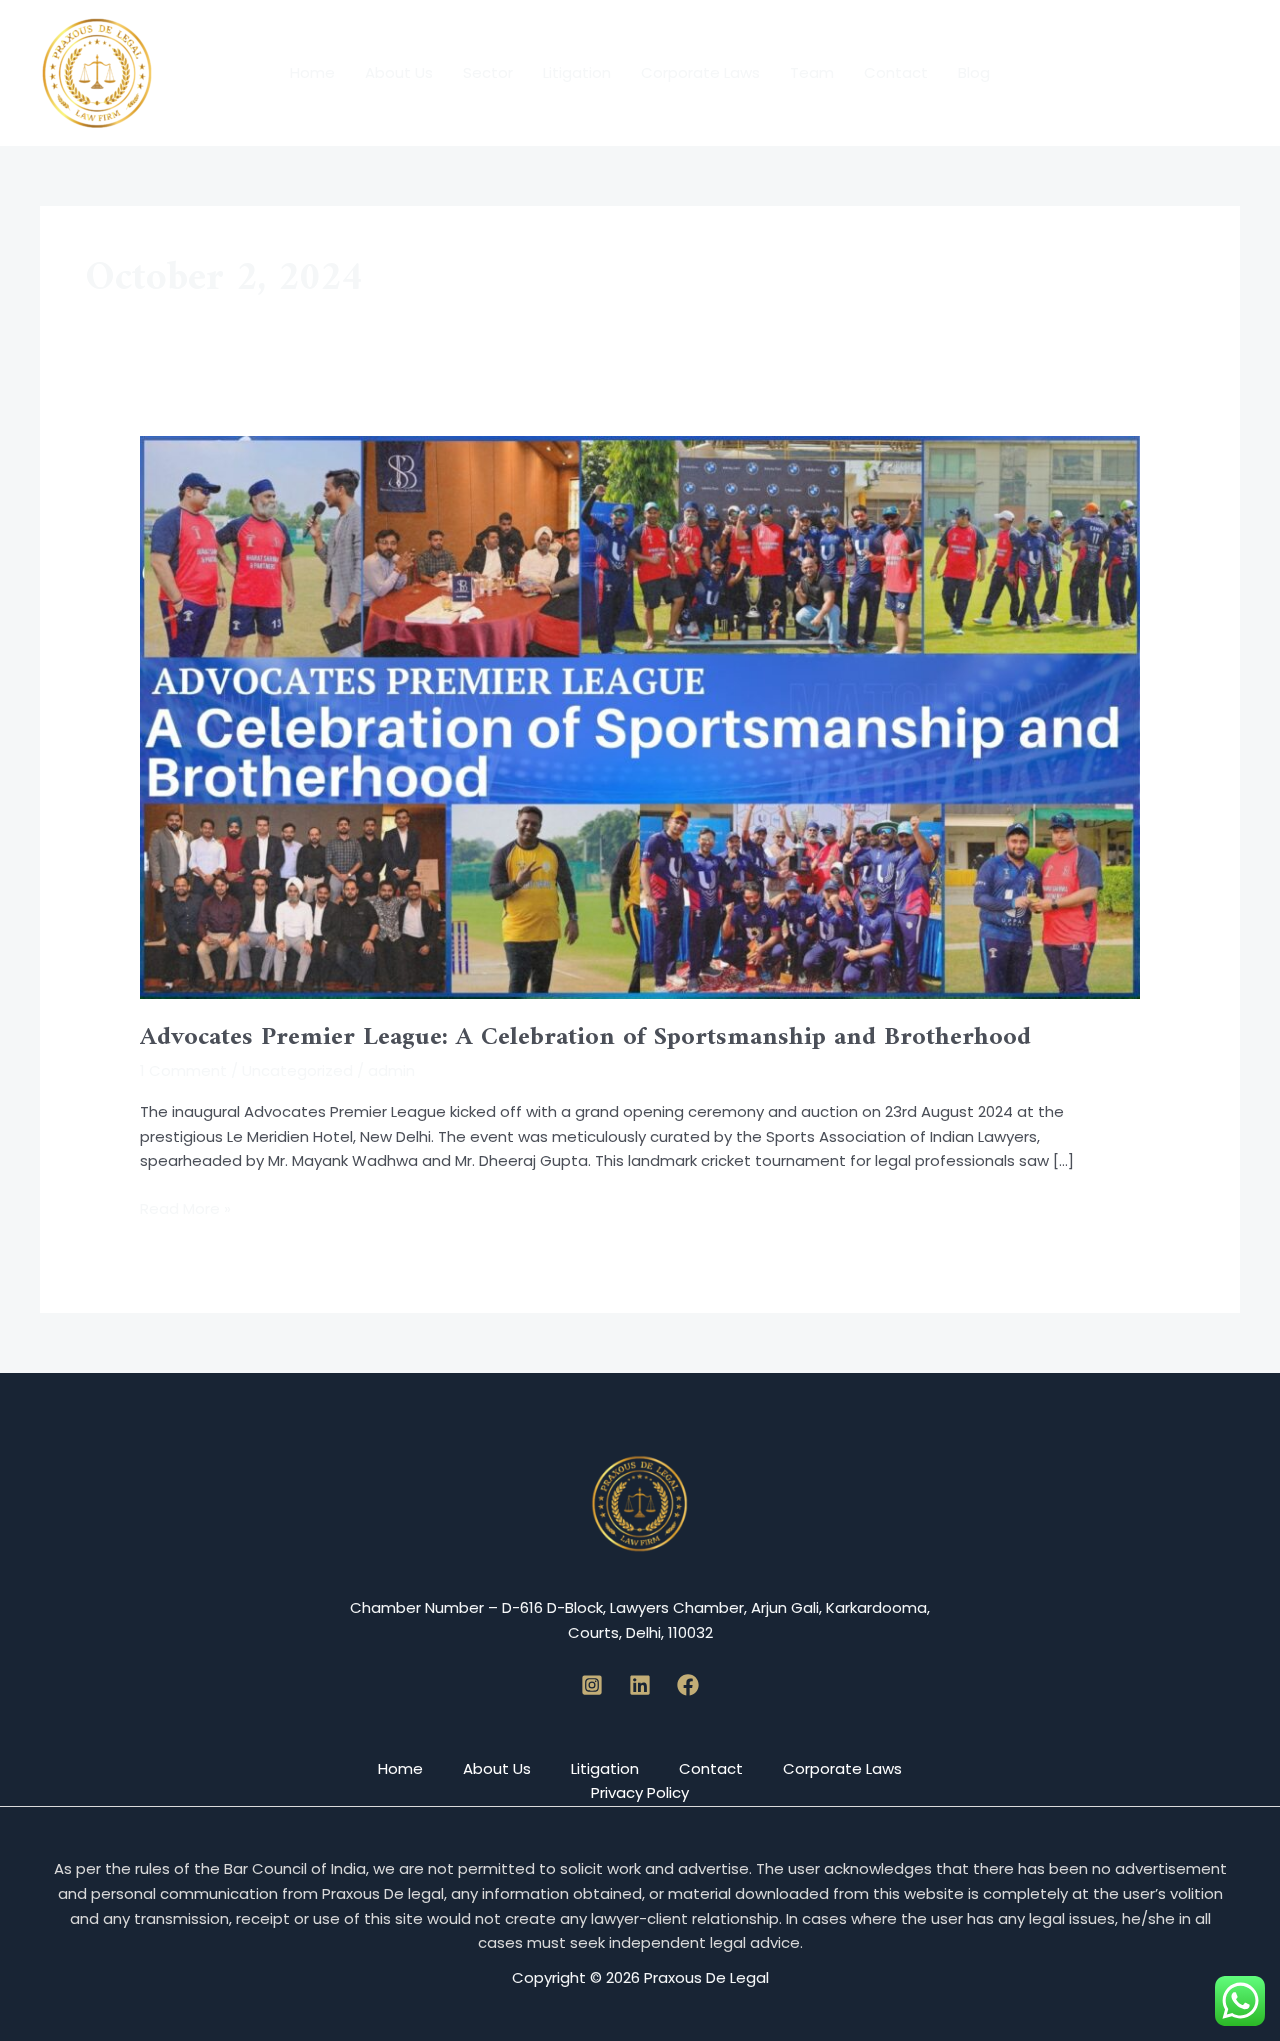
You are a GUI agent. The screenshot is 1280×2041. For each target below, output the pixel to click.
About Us (399, 72)
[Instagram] (592, 1685)
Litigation (577, 72)
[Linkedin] (640, 1685)
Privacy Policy (640, 1792)
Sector (488, 72)
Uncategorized (297, 1070)
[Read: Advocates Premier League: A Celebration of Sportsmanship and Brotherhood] (640, 715)
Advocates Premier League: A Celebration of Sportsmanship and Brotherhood (585, 1037)
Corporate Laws (700, 72)
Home (312, 72)
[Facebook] (688, 1685)
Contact (896, 72)
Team (812, 72)
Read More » (185, 1208)
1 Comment (183, 1070)
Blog (974, 72)
